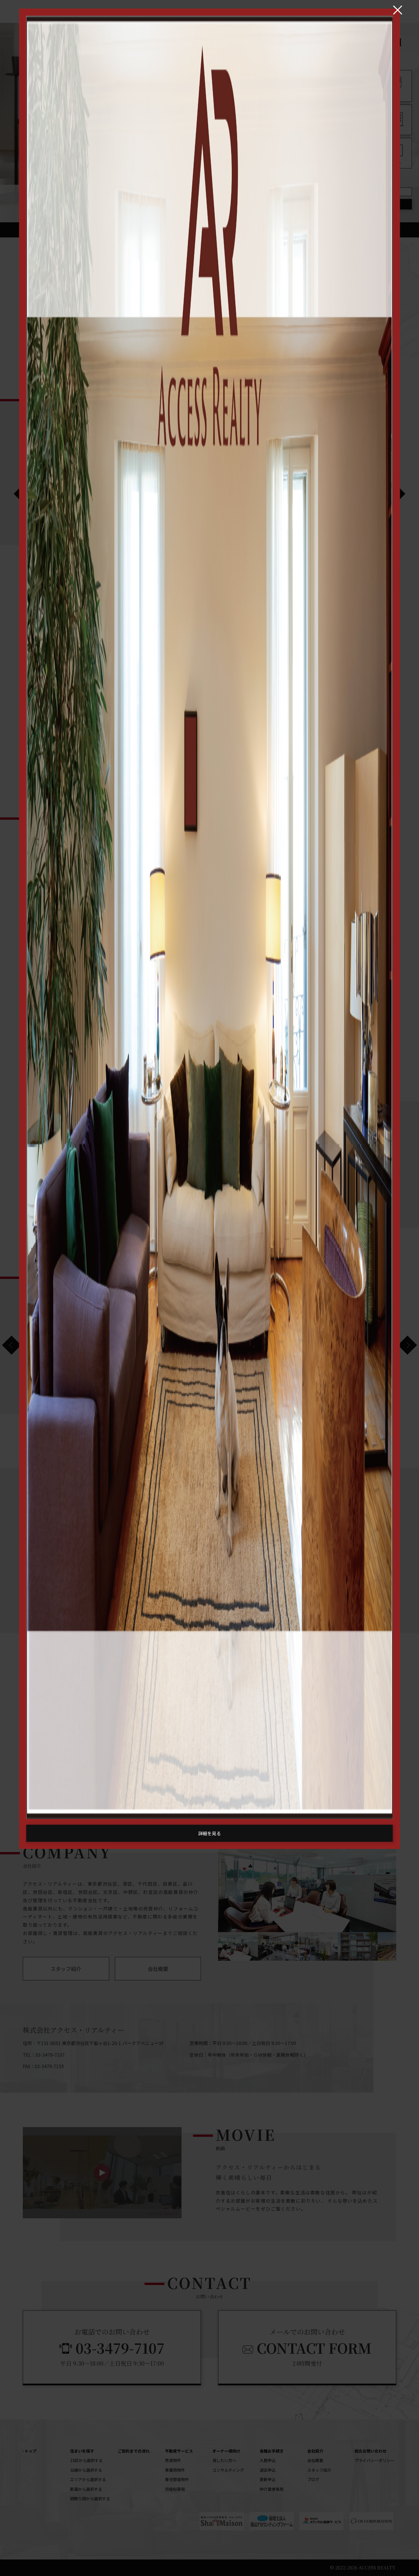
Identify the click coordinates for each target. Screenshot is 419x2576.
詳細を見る (209, 1833)
